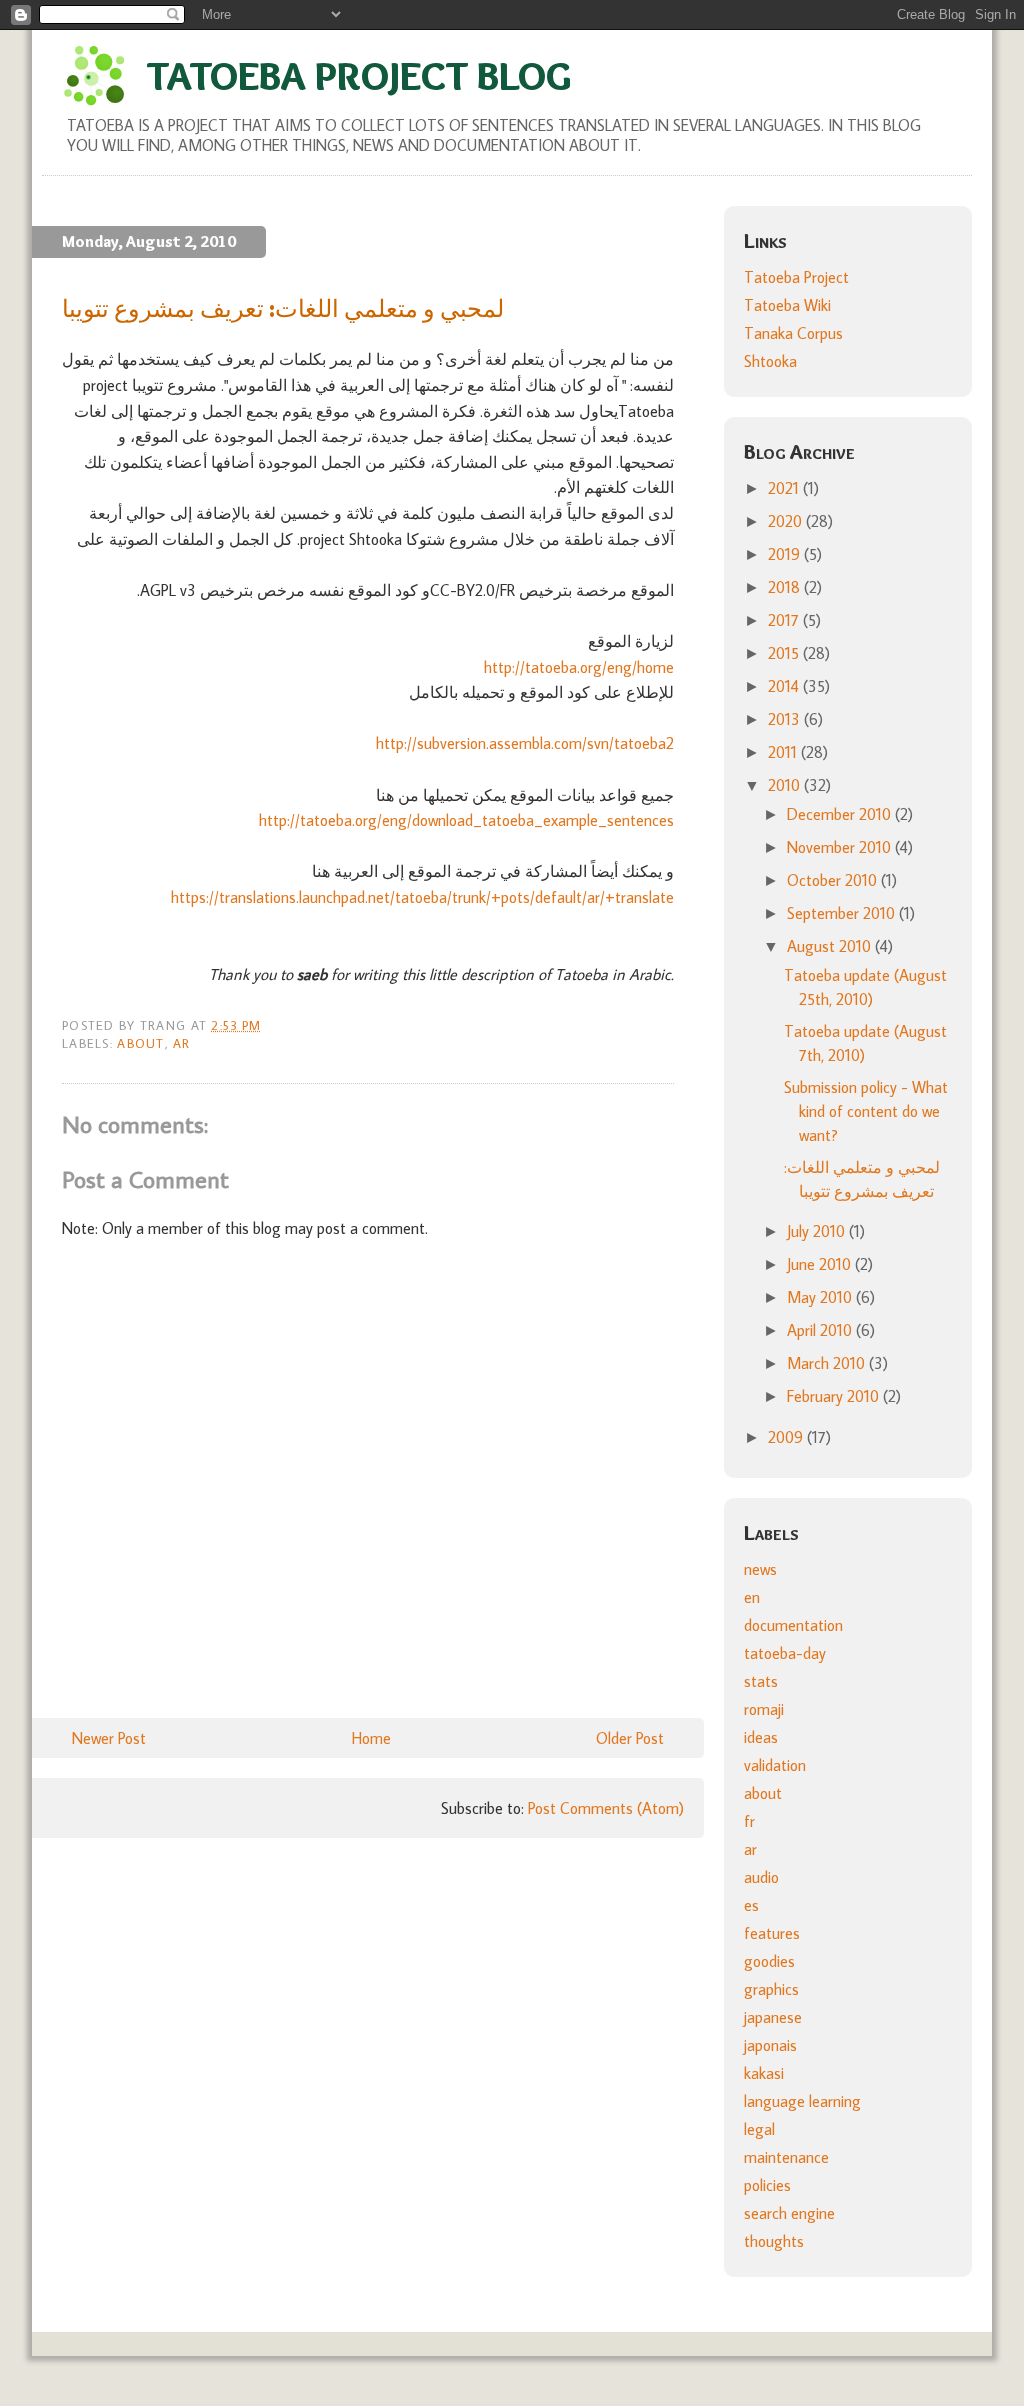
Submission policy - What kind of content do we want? (866, 1111)
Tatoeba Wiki (787, 305)
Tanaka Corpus (793, 333)
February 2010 (835, 1396)
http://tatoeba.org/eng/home (579, 667)
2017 (785, 620)
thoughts (774, 2241)
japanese (773, 2017)
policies (767, 2185)
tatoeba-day (785, 1653)
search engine (789, 2213)
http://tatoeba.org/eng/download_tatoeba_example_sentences (466, 820)
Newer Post (109, 1738)
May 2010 (821, 1297)
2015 (785, 653)
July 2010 (818, 1231)
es (751, 1905)
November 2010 (841, 847)
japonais (770, 2045)
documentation (793, 1625)
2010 (786, 785)
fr (749, 1821)
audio (761, 1877)
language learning (802, 2101)
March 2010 (828, 1363)
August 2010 (831, 946)
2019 (786, 554)
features (772, 1933)
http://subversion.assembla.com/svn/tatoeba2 (525, 743)
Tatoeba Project (796, 277)
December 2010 (841, 814)
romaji (764, 1709)
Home (371, 1738)
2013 (786, 719)
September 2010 (843, 913)
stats (761, 1681)
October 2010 (834, 880)
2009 (787, 1437)
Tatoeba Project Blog (359, 75)
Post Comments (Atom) (606, 1808)
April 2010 (821, 1330)
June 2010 (821, 1264)
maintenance (786, 2157)
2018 (786, 587)
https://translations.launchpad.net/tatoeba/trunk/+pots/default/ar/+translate (422, 897)
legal (759, 2129)
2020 (787, 521)
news (760, 1569)
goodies (769, 1961)
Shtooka (770, 361)
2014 (785, 686)
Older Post (630, 1738)
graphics (771, 1989)
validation (775, 1765)
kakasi (764, 2073)
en (752, 1597)
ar (182, 1043)
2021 (785, 488)
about (140, 1043)
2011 (784, 752)
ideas (761, 1737)
